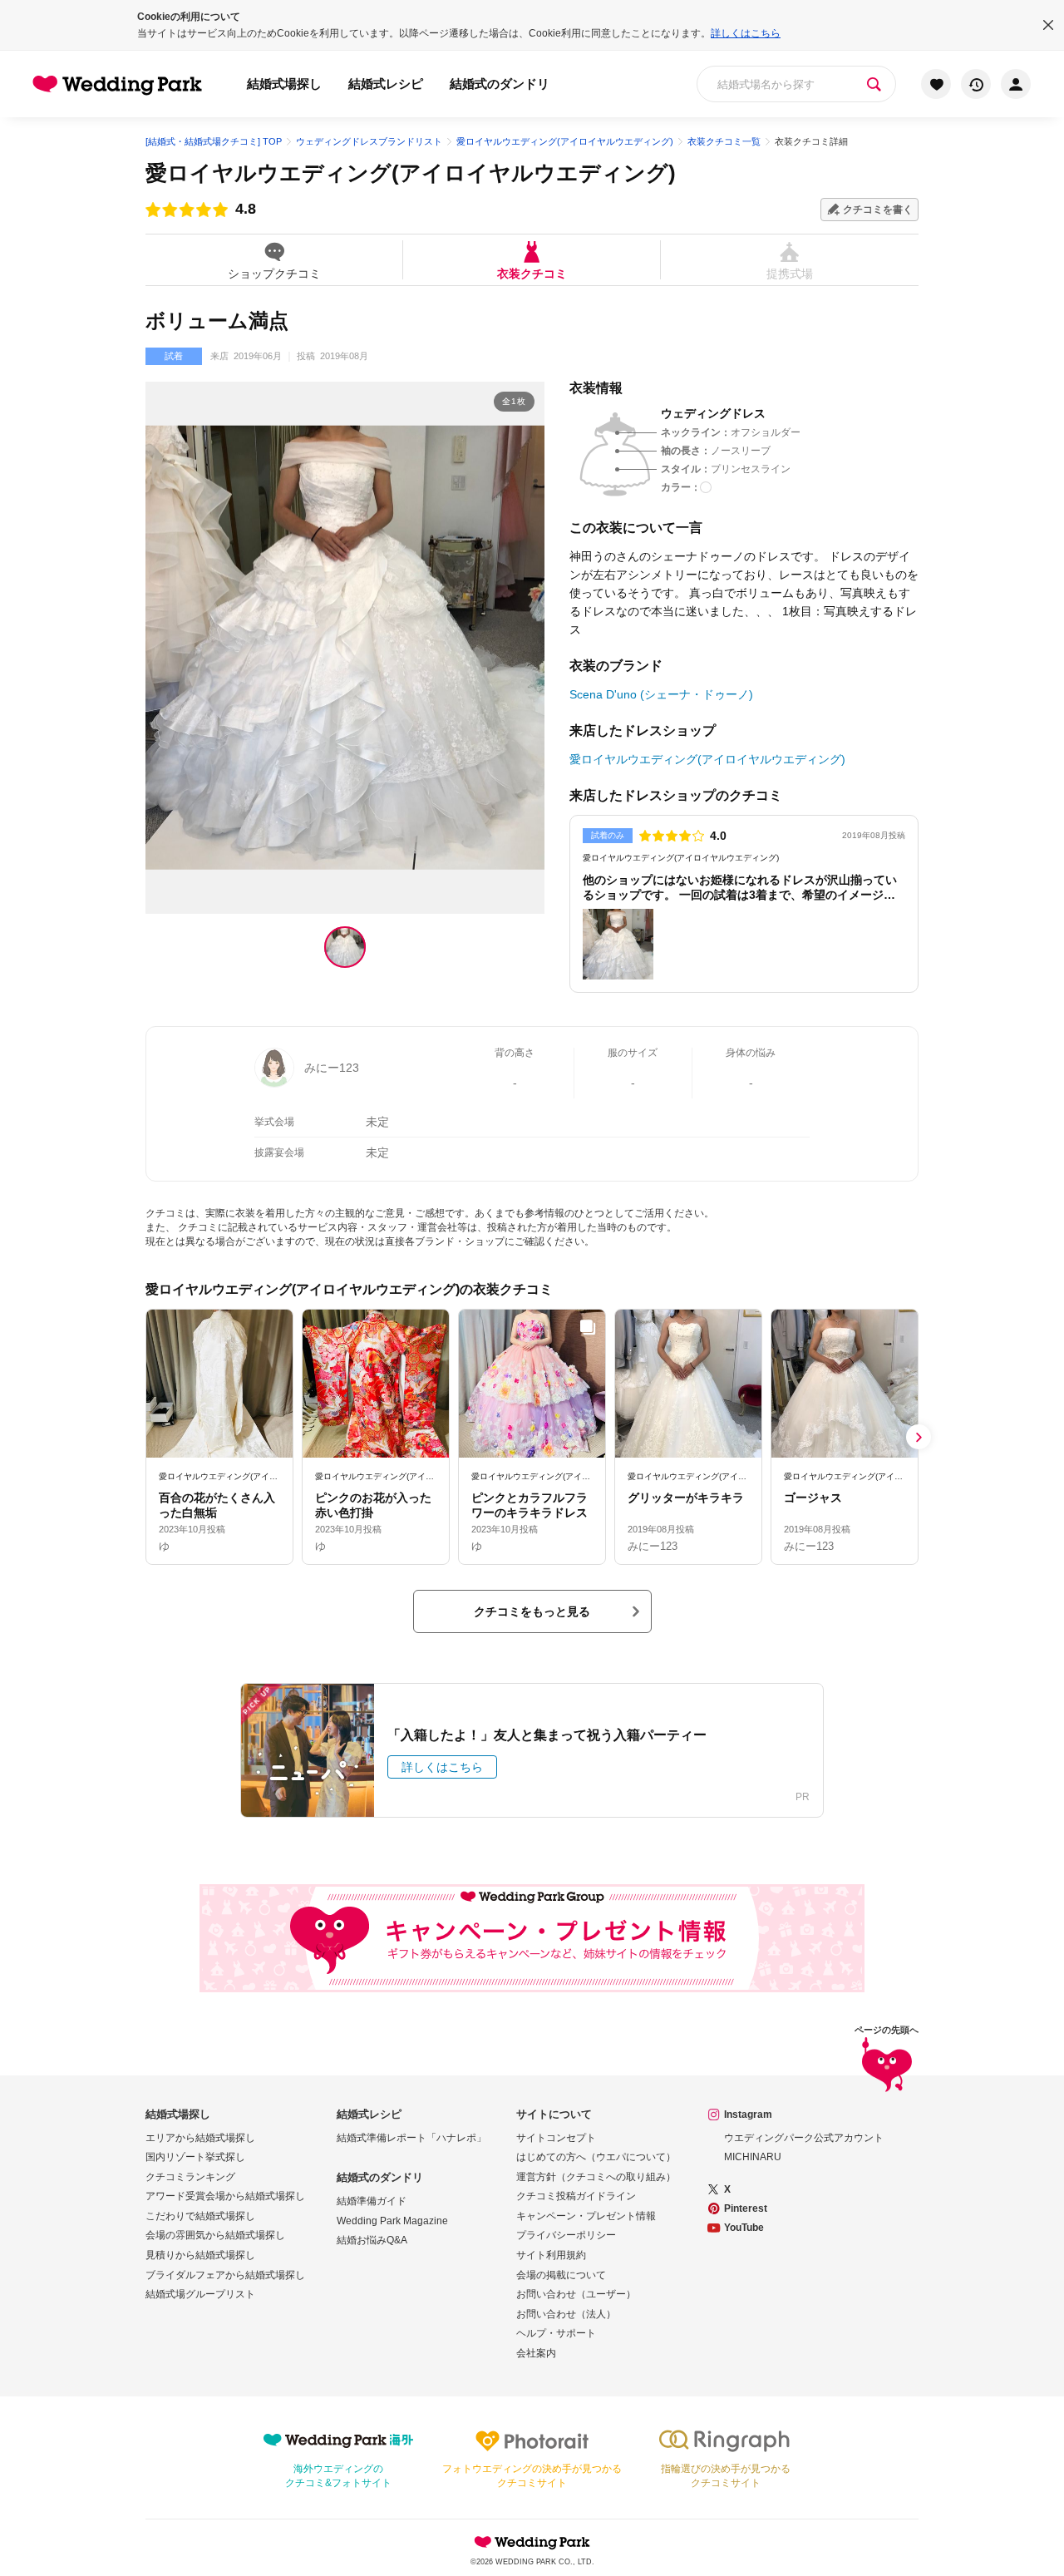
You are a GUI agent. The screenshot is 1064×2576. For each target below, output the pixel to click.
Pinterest (746, 2208)
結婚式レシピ (386, 84)
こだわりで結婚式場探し (200, 2216)
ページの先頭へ (887, 2030)
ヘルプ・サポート (556, 2333)
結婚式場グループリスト (200, 2294)
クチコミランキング (190, 2177)
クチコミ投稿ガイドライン (576, 2196)
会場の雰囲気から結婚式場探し (215, 2235)
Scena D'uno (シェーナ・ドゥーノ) (661, 694)
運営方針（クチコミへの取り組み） (596, 2177)
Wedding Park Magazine (392, 2221)
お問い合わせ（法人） (566, 2314)
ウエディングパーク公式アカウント (804, 2138)
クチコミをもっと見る (532, 1611)
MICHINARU (753, 2157)
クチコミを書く (878, 210)
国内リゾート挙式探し (195, 2157)
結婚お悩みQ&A (372, 2240)
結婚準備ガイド (372, 2201)
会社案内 (536, 2353)
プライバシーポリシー (566, 2235)
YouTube (744, 2228)
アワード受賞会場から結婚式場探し (225, 2196)
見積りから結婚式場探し (200, 2255)
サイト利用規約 (551, 2255)
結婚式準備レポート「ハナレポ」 (411, 2138)
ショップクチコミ (274, 273)
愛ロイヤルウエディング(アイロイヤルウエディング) (411, 173)
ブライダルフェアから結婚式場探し (225, 2275)
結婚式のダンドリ (500, 84)
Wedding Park (532, 2542)
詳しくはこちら (746, 33)
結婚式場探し (284, 84)
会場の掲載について (561, 2275)
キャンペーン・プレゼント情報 (586, 2216)
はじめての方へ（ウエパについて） (596, 2157)
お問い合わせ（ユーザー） (576, 2294)
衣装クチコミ (532, 273)
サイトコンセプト (556, 2138)
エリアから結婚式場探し (200, 2138)
